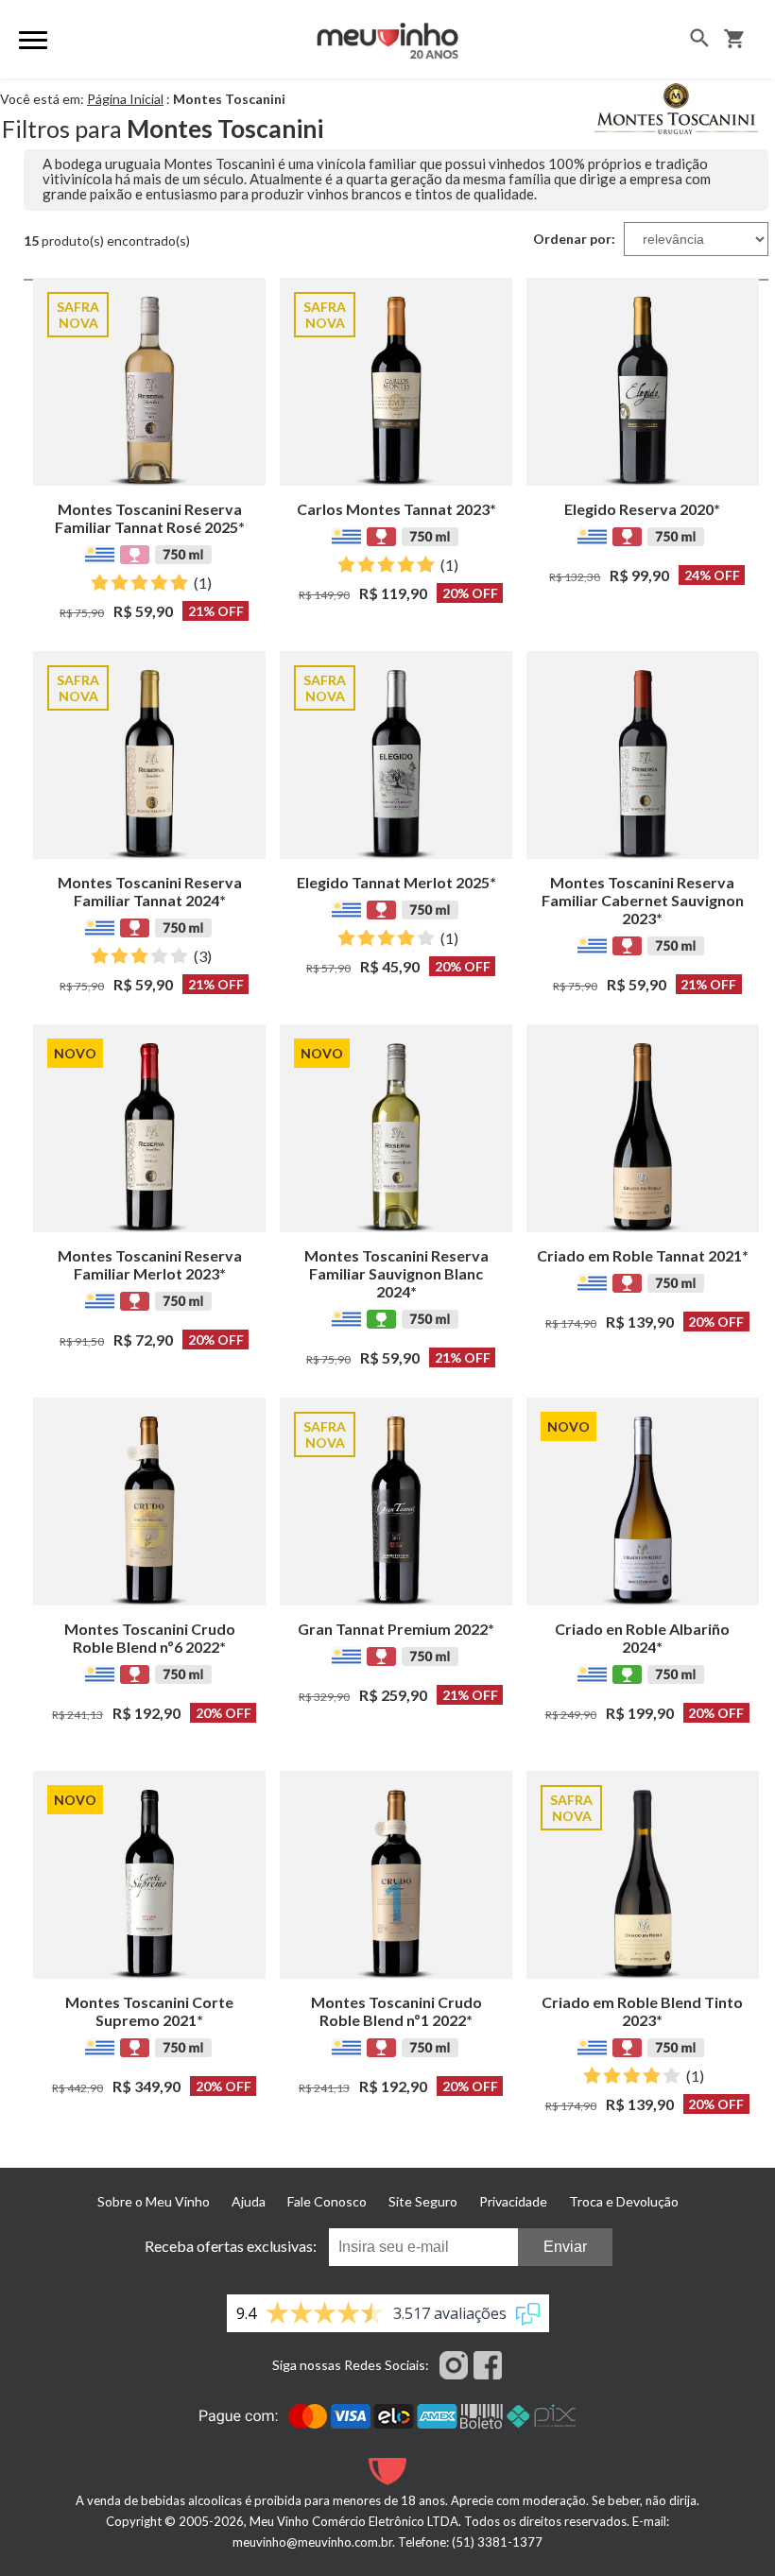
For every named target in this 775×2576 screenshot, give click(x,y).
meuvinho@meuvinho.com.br (312, 2542)
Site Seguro (423, 2201)
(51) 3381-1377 (497, 2542)
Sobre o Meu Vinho (154, 2201)
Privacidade (513, 2201)
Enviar (565, 2247)
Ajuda (249, 2201)
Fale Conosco (327, 2201)
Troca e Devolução (624, 2201)
